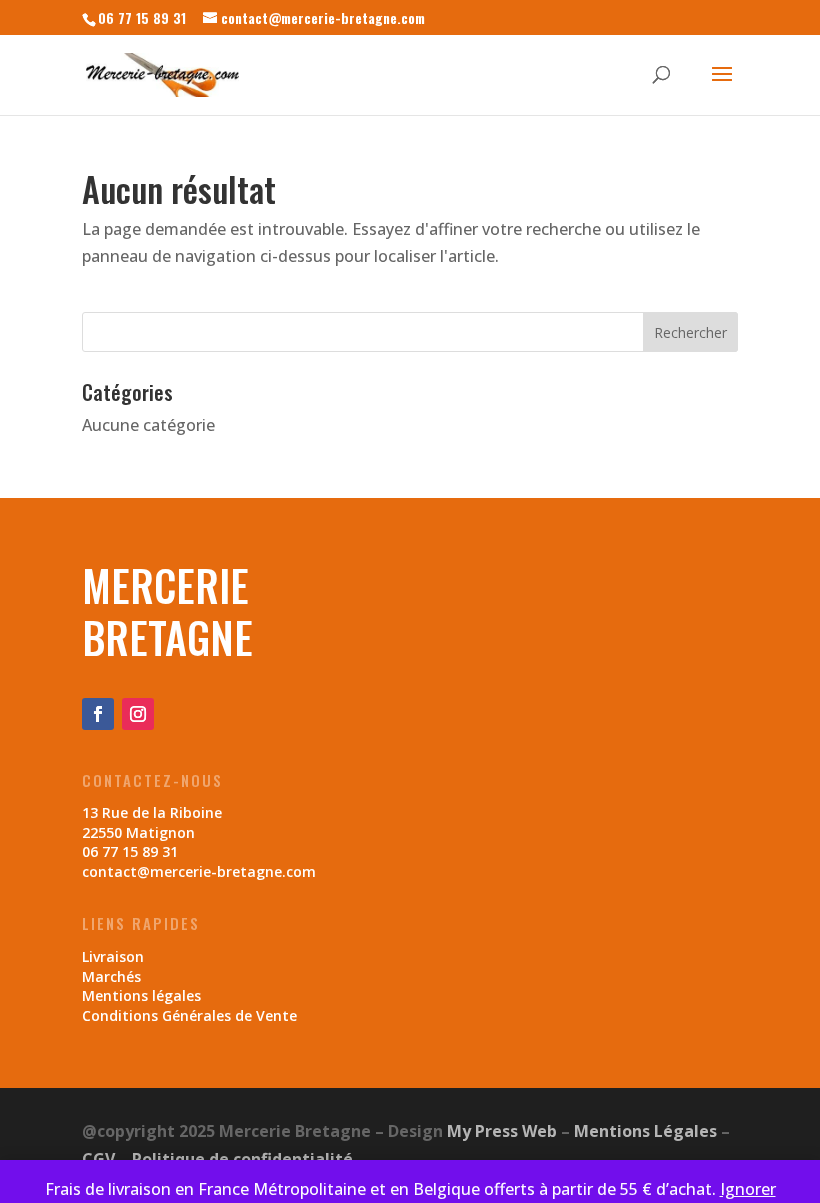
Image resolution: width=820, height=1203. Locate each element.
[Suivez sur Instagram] (138, 714)
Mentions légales (141, 995)
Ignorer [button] (748, 1189)
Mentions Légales (645, 1131)
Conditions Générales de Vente (189, 1015)
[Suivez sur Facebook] (98, 714)
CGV (98, 1159)
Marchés (111, 976)
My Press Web (502, 1131)
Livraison (113, 956)
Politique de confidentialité (242, 1159)
